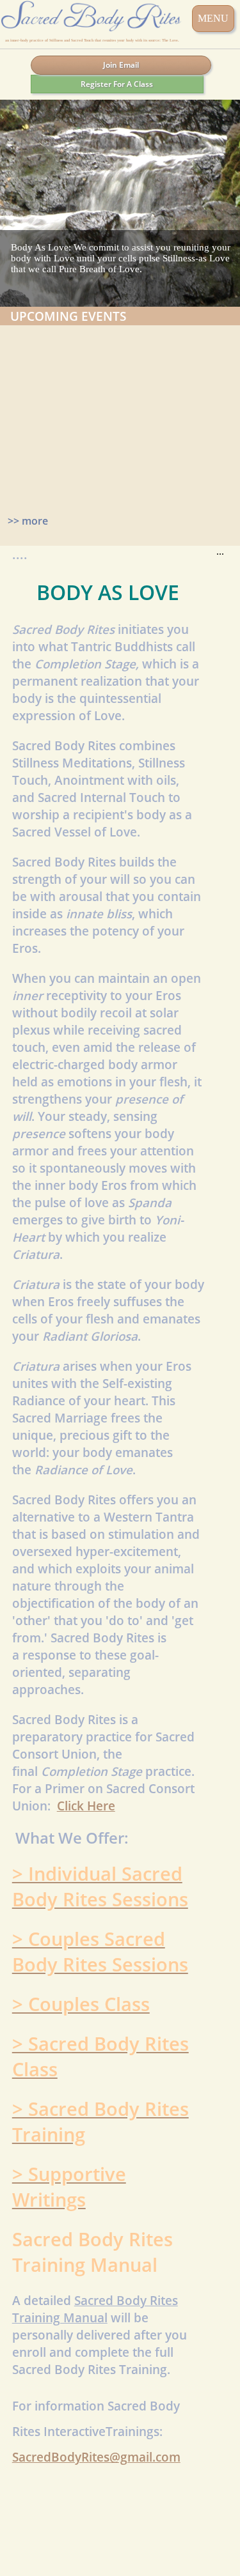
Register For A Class (117, 84)
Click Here (86, 1806)
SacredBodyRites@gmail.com (96, 2457)
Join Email (121, 65)
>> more (28, 521)
